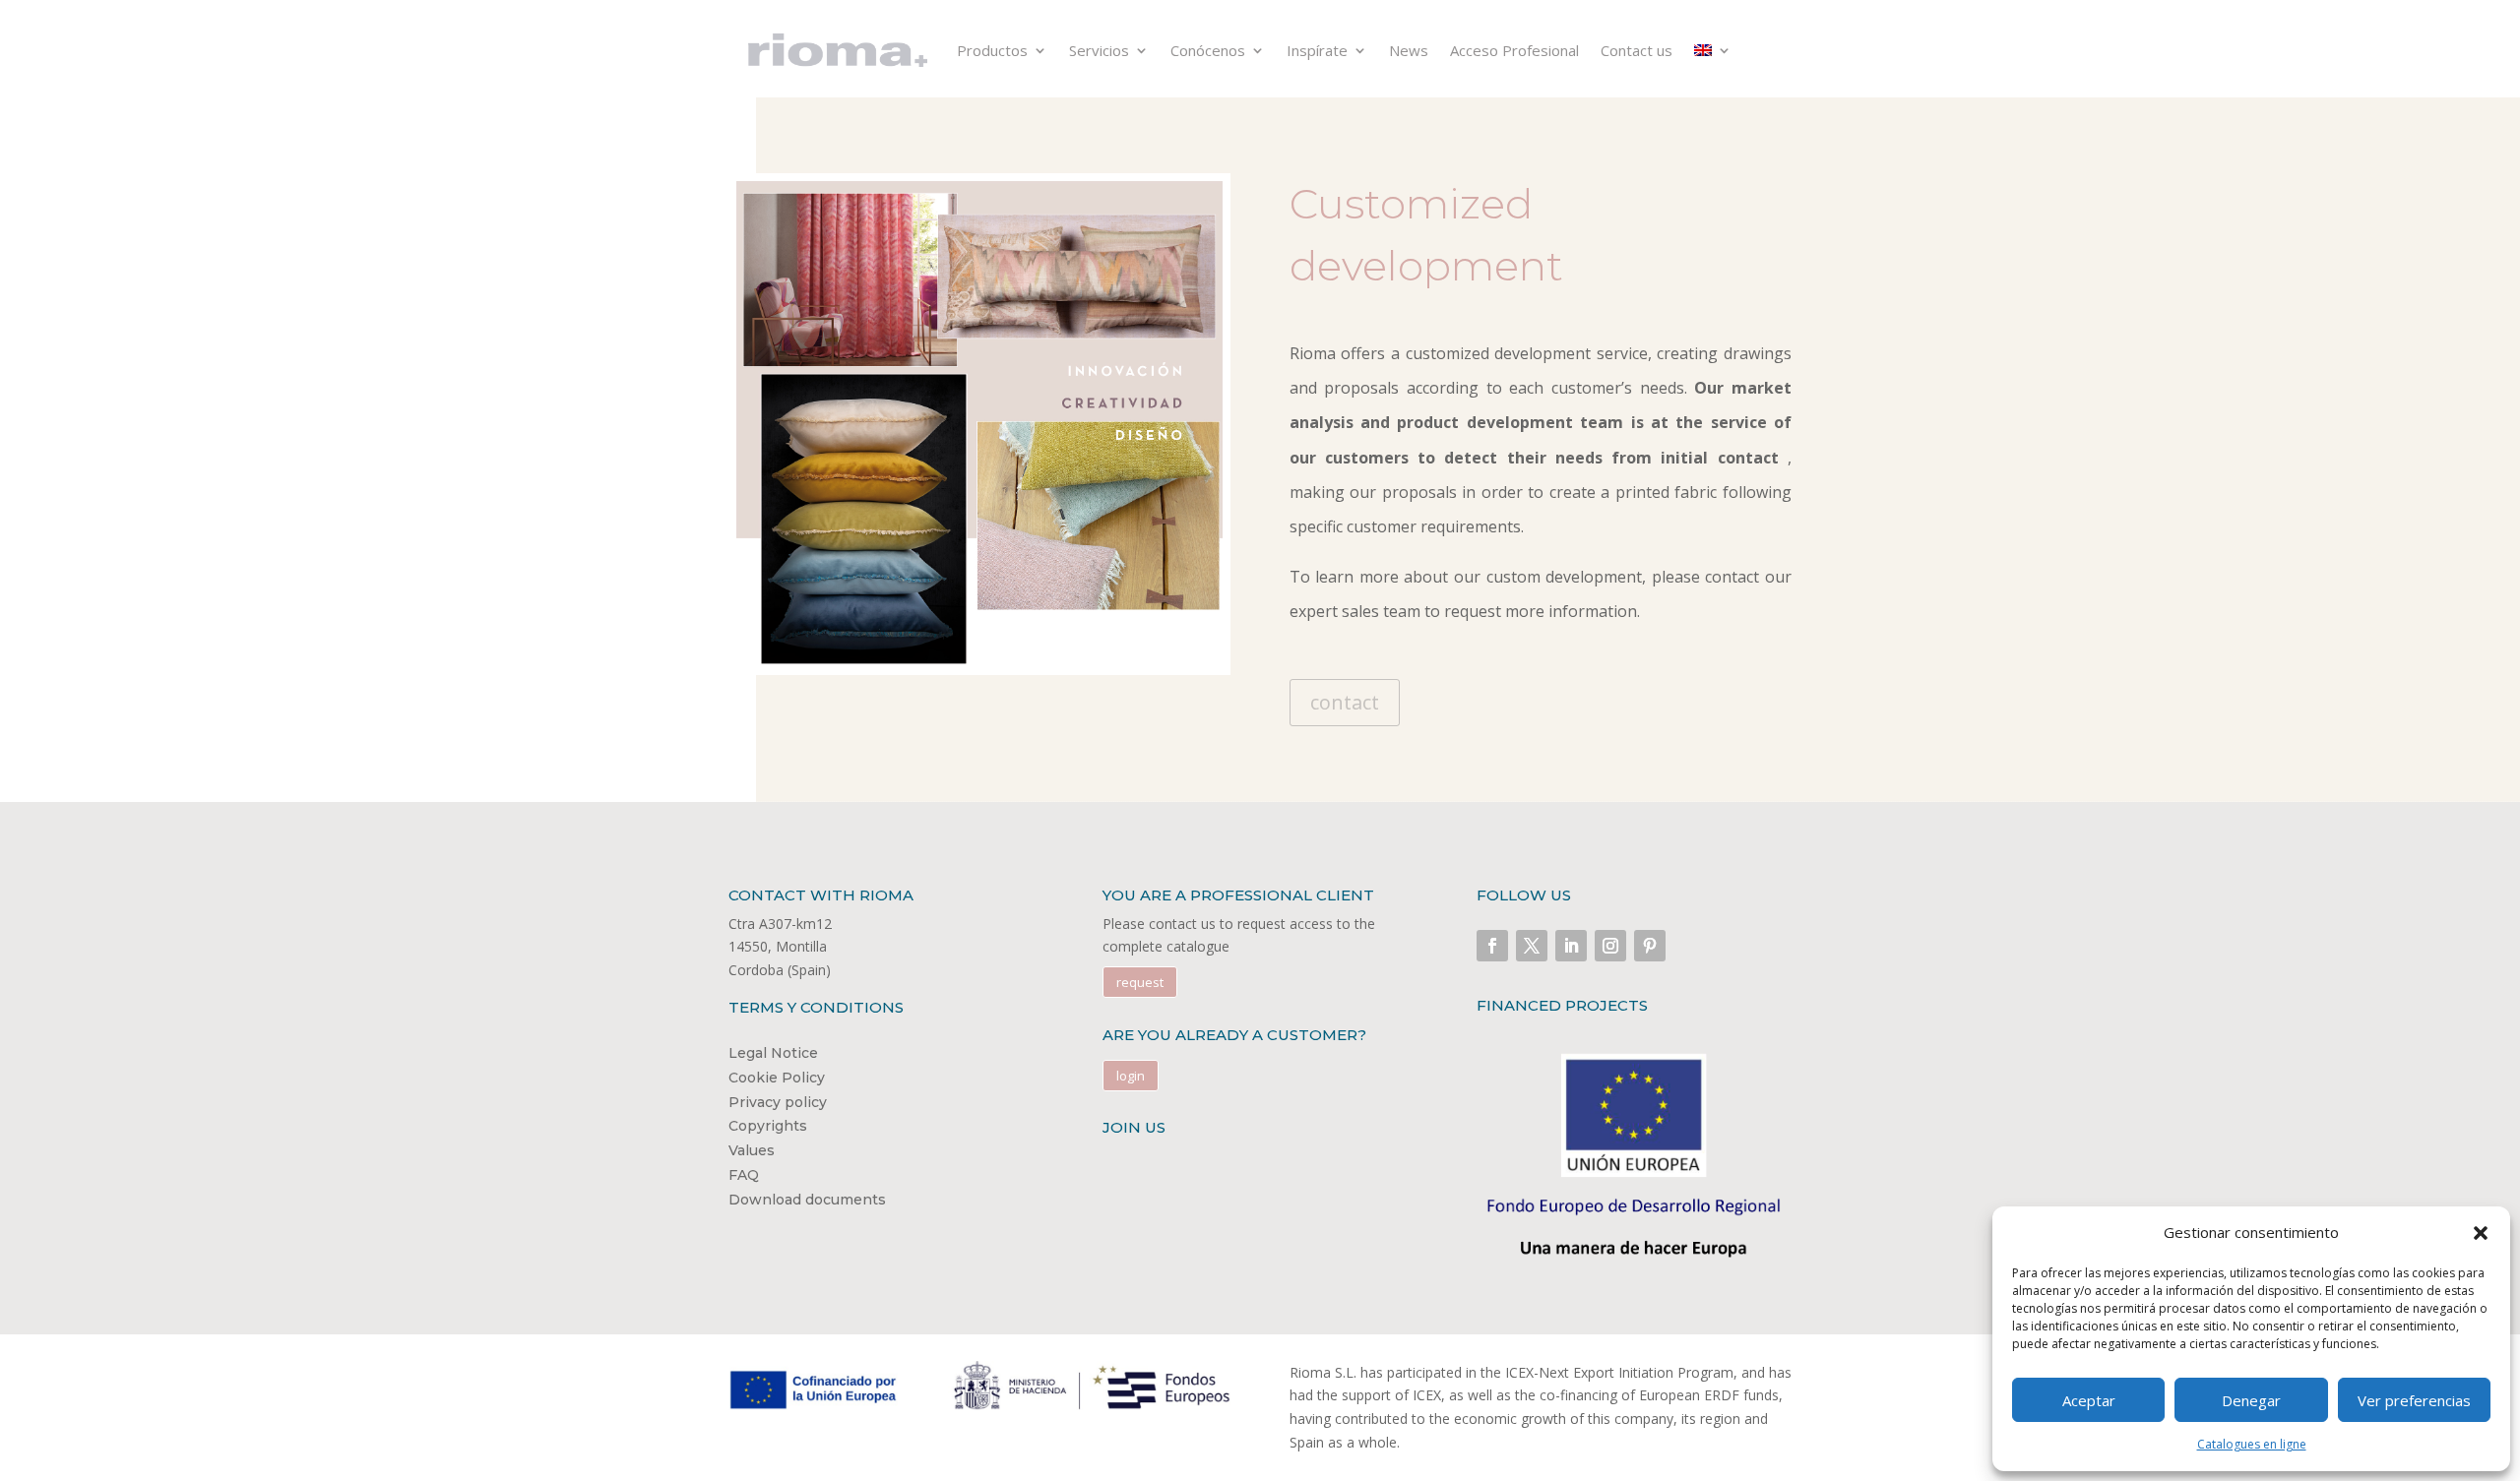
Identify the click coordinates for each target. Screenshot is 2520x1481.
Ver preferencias (2414, 1400)
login (1131, 1076)
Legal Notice (773, 1053)
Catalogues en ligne (2252, 1444)
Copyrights (768, 1126)
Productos (992, 50)
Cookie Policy (777, 1078)
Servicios (1099, 50)
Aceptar (2089, 1400)
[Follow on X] (1532, 946)
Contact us (1637, 50)
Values (752, 1150)
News (1409, 50)
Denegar (2251, 1400)
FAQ (744, 1175)
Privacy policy (778, 1102)
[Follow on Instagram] (1610, 946)
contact (1345, 702)
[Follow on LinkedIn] (1571, 946)
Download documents (807, 1200)
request (1140, 982)
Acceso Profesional (1514, 50)
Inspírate (1317, 50)
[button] (2481, 1233)
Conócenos (1208, 50)
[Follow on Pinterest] (1650, 946)
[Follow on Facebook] (1492, 946)
